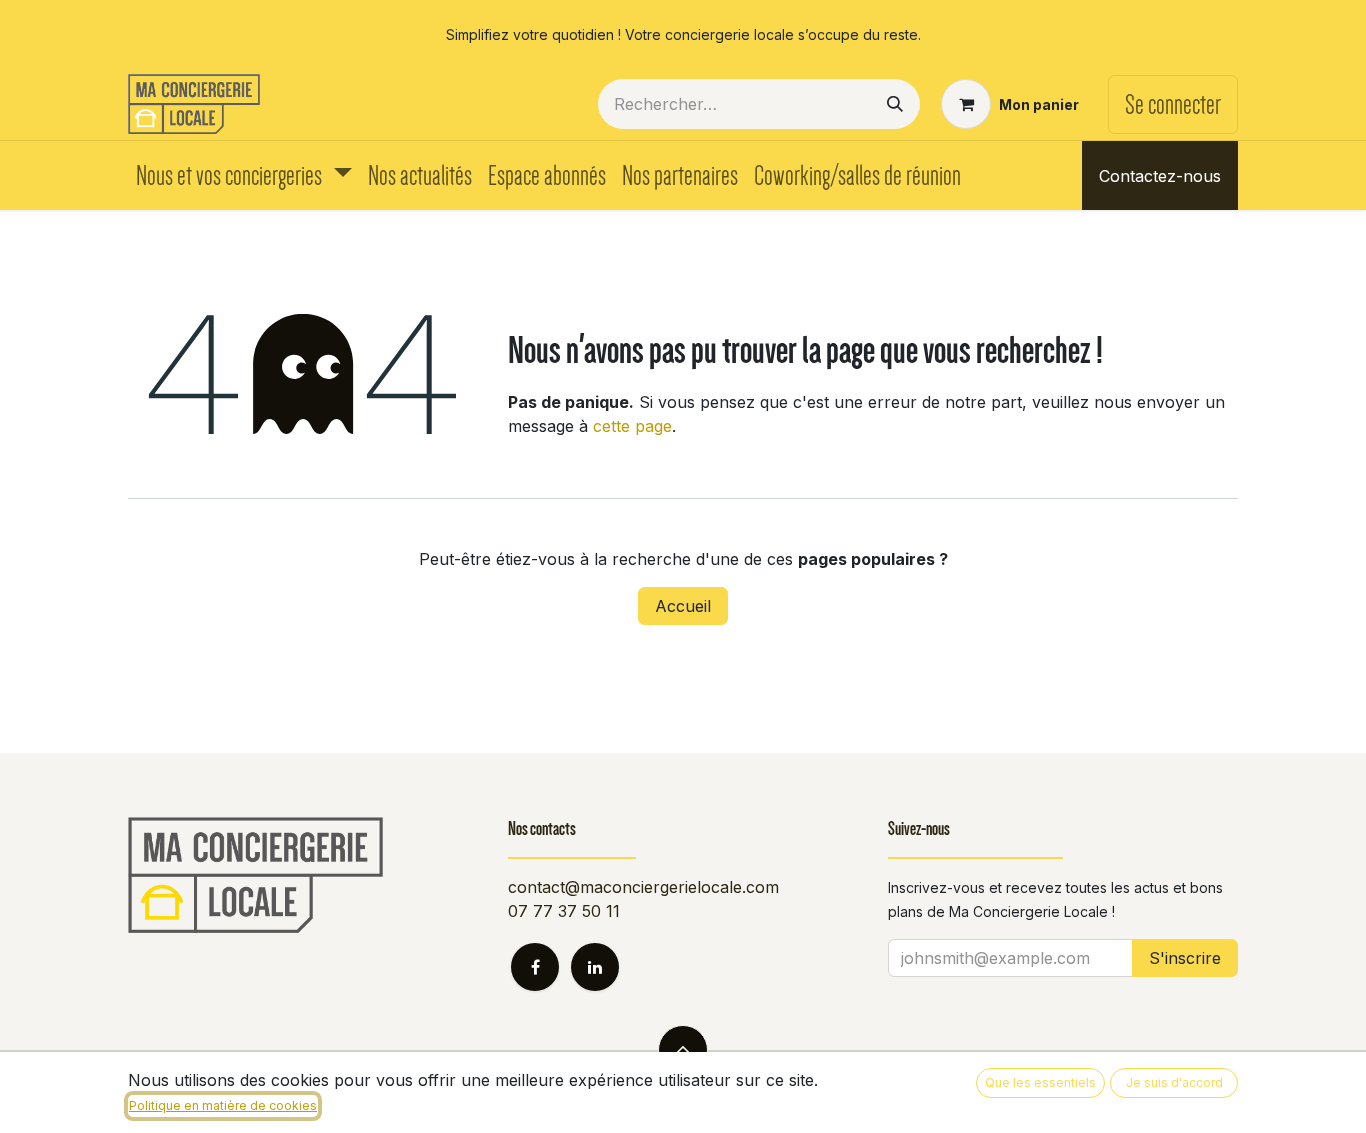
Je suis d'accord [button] (1174, 1082)
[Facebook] (1142, 34)
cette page (632, 426)
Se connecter (1173, 104)
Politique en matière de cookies (223, 1105)
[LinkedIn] (1207, 34)
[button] (683, 1050)
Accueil (683, 606)
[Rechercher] (895, 104)
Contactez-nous (1160, 176)
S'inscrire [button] (1185, 958)
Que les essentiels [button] (1040, 1082)
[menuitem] (244, 175)
